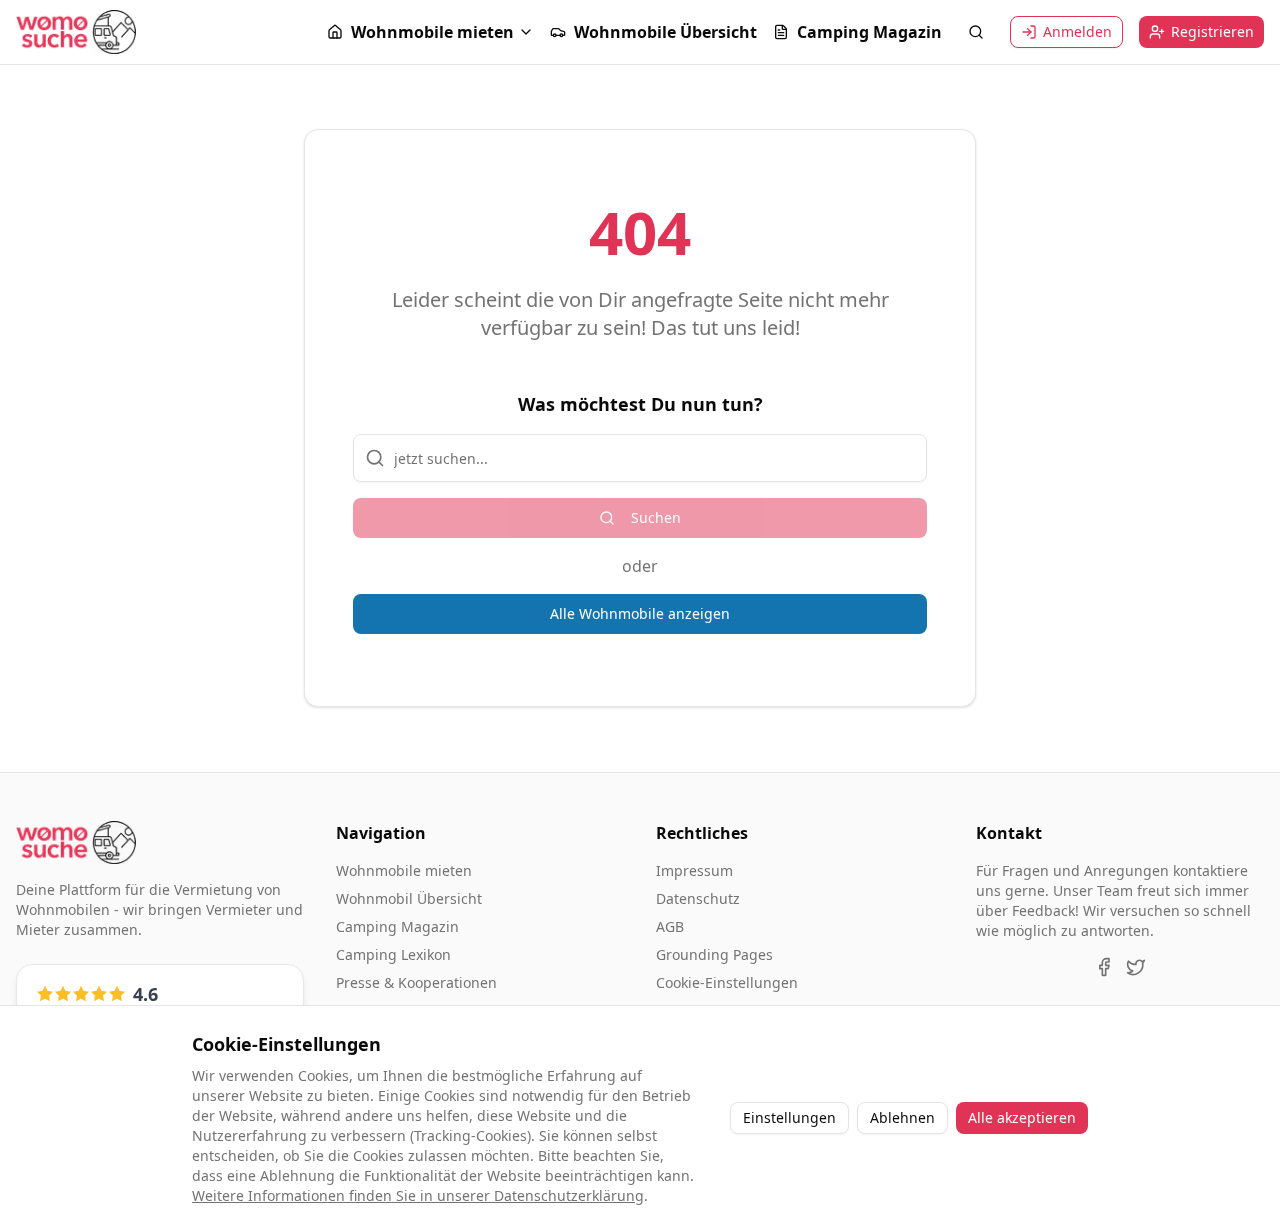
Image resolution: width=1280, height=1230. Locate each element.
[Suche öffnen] (976, 32)
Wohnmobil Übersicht (409, 898)
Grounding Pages (714, 954)
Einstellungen (789, 1117)
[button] (430, 32)
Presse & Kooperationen (416, 982)
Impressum (694, 870)
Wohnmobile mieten (432, 32)
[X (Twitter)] (1136, 967)
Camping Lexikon (393, 954)
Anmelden (1077, 31)
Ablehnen (902, 1117)
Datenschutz (698, 898)
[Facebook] (1104, 967)
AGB (670, 926)
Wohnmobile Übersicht (665, 32)
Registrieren (1212, 31)
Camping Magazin (869, 32)
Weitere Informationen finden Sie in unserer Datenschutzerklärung (418, 1195)
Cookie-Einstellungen (727, 982)
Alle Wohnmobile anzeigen (640, 613)
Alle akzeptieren (1022, 1117)
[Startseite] (76, 31)
